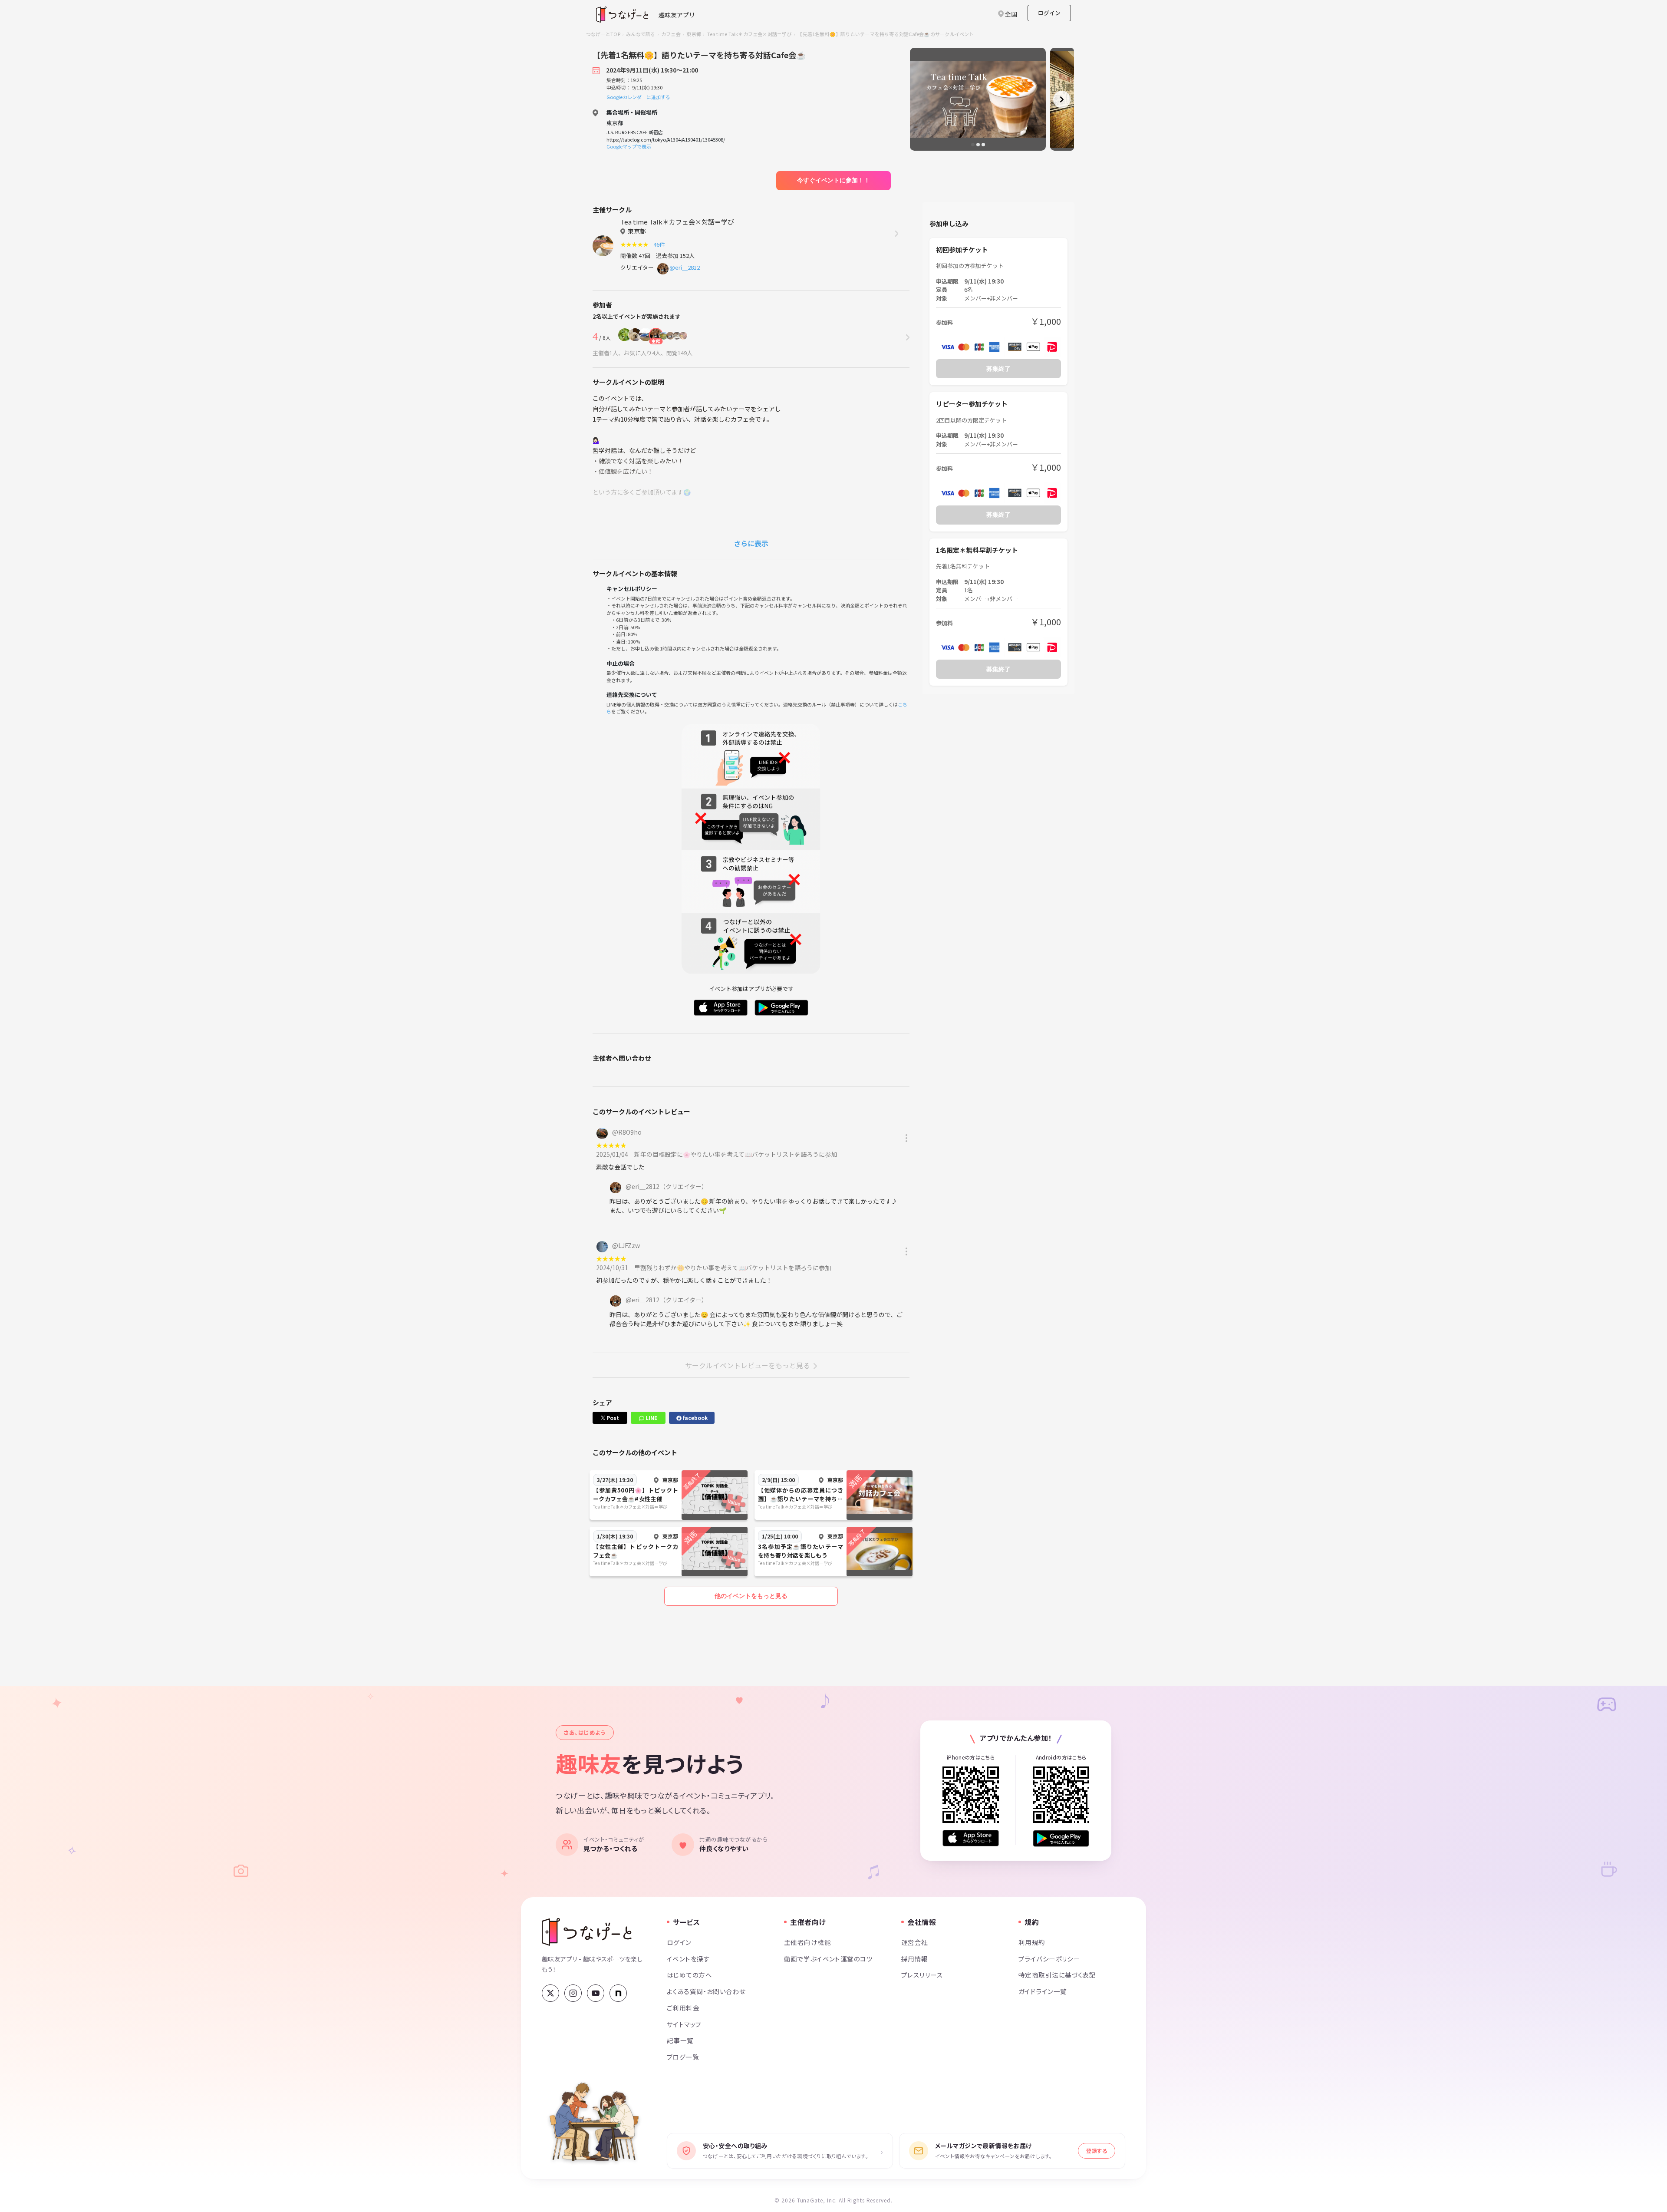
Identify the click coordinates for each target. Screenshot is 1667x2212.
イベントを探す (688, 1959)
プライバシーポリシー (1049, 1959)
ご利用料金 (683, 2008)
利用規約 (1032, 1942)
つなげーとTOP (603, 34)
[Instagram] (573, 1993)
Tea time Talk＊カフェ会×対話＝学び (749, 34)
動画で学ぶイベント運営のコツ (828, 1959)
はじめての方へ (689, 1975)
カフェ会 (671, 34)
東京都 (694, 34)
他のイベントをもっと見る (751, 1596)
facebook (695, 1418)
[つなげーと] (587, 1932)
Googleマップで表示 (629, 146)
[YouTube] (596, 1993)
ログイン (1049, 13)
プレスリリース (922, 1975)
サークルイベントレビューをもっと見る (748, 1365)
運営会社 (915, 1942)
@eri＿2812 (685, 267)
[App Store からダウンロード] (971, 1838)
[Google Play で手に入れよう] (1061, 1838)
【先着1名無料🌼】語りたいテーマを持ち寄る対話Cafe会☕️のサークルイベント (886, 34)
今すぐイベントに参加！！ (833, 180)
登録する (1097, 2151)
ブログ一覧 (683, 2057)
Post (612, 1418)
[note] (618, 1993)
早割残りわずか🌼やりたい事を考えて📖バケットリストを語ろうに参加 (733, 1268)
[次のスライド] (1062, 99)
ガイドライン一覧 (1043, 1991)
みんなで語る (641, 34)
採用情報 (915, 1959)
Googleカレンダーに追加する (638, 97)
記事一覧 (680, 2040)
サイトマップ (684, 2024)
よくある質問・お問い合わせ (706, 1991)
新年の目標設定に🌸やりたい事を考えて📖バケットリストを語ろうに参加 (736, 1154)
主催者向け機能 (807, 1942)
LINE (651, 1418)
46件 (661, 244)
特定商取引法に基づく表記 (1057, 1975)
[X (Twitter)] (550, 1993)
